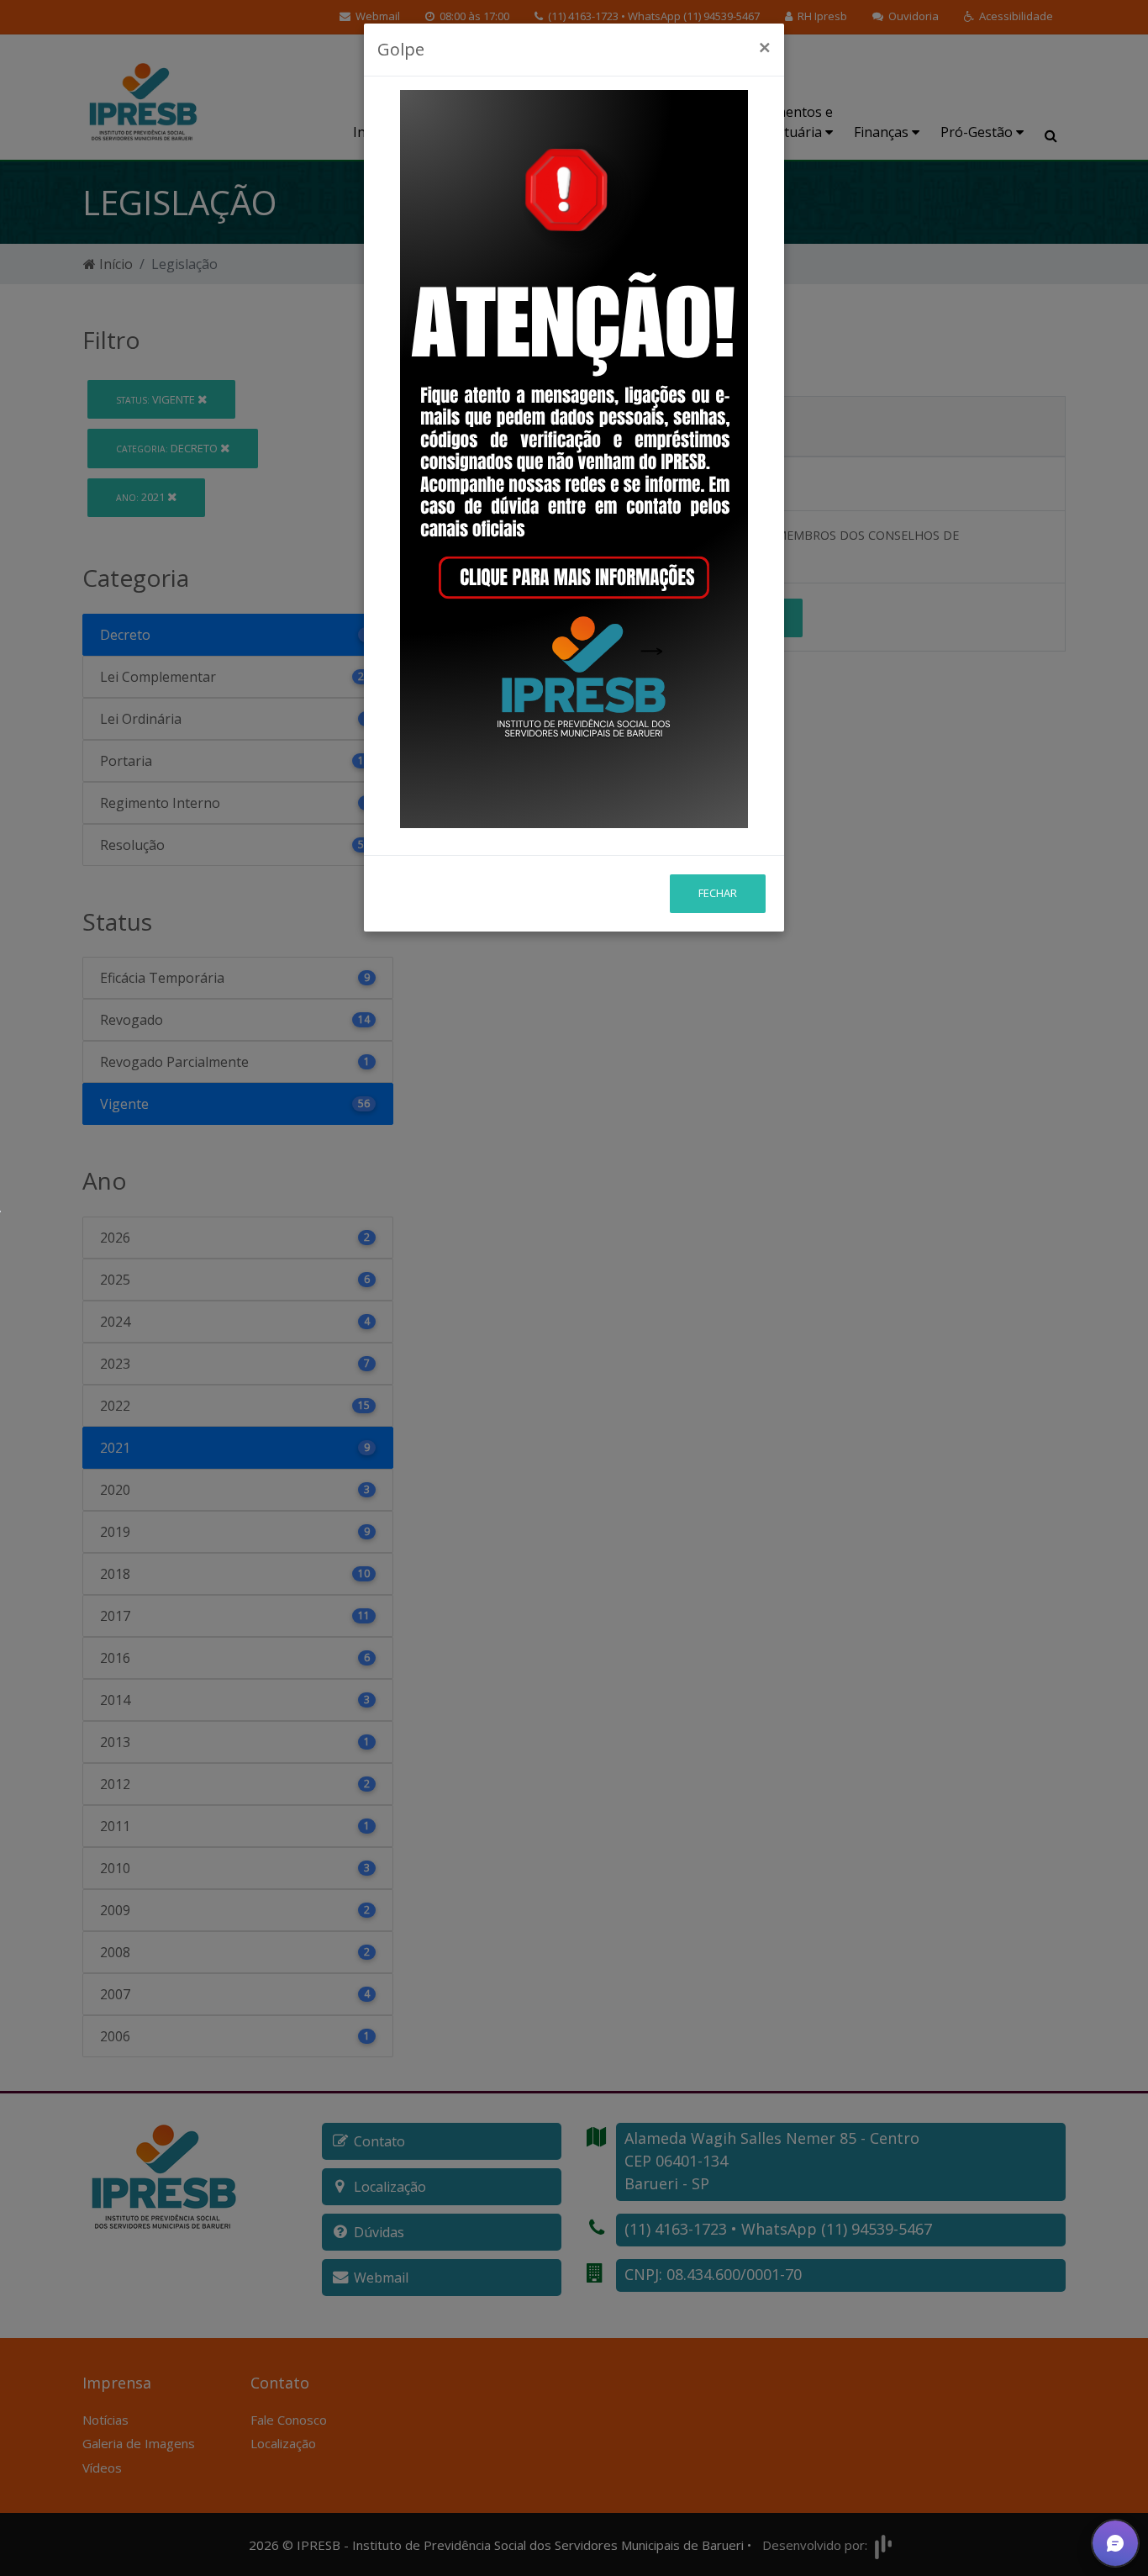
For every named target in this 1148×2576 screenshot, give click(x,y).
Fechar (718, 893)
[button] (1115, 2543)
